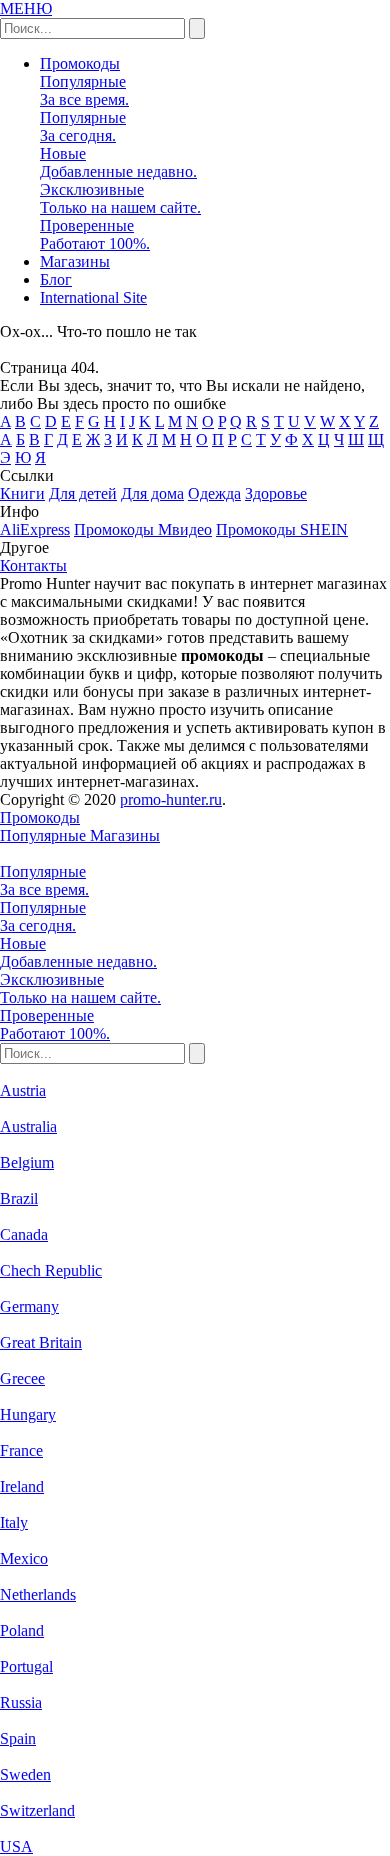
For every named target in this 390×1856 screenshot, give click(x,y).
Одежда (214, 493)
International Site (93, 297)
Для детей (83, 493)
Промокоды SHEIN (282, 529)
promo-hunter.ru (171, 799)
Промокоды (80, 63)
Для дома (152, 493)
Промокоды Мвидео (143, 529)
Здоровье (276, 493)
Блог (56, 279)
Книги (22, 493)
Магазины (75, 261)
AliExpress (35, 529)
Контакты (33, 565)
